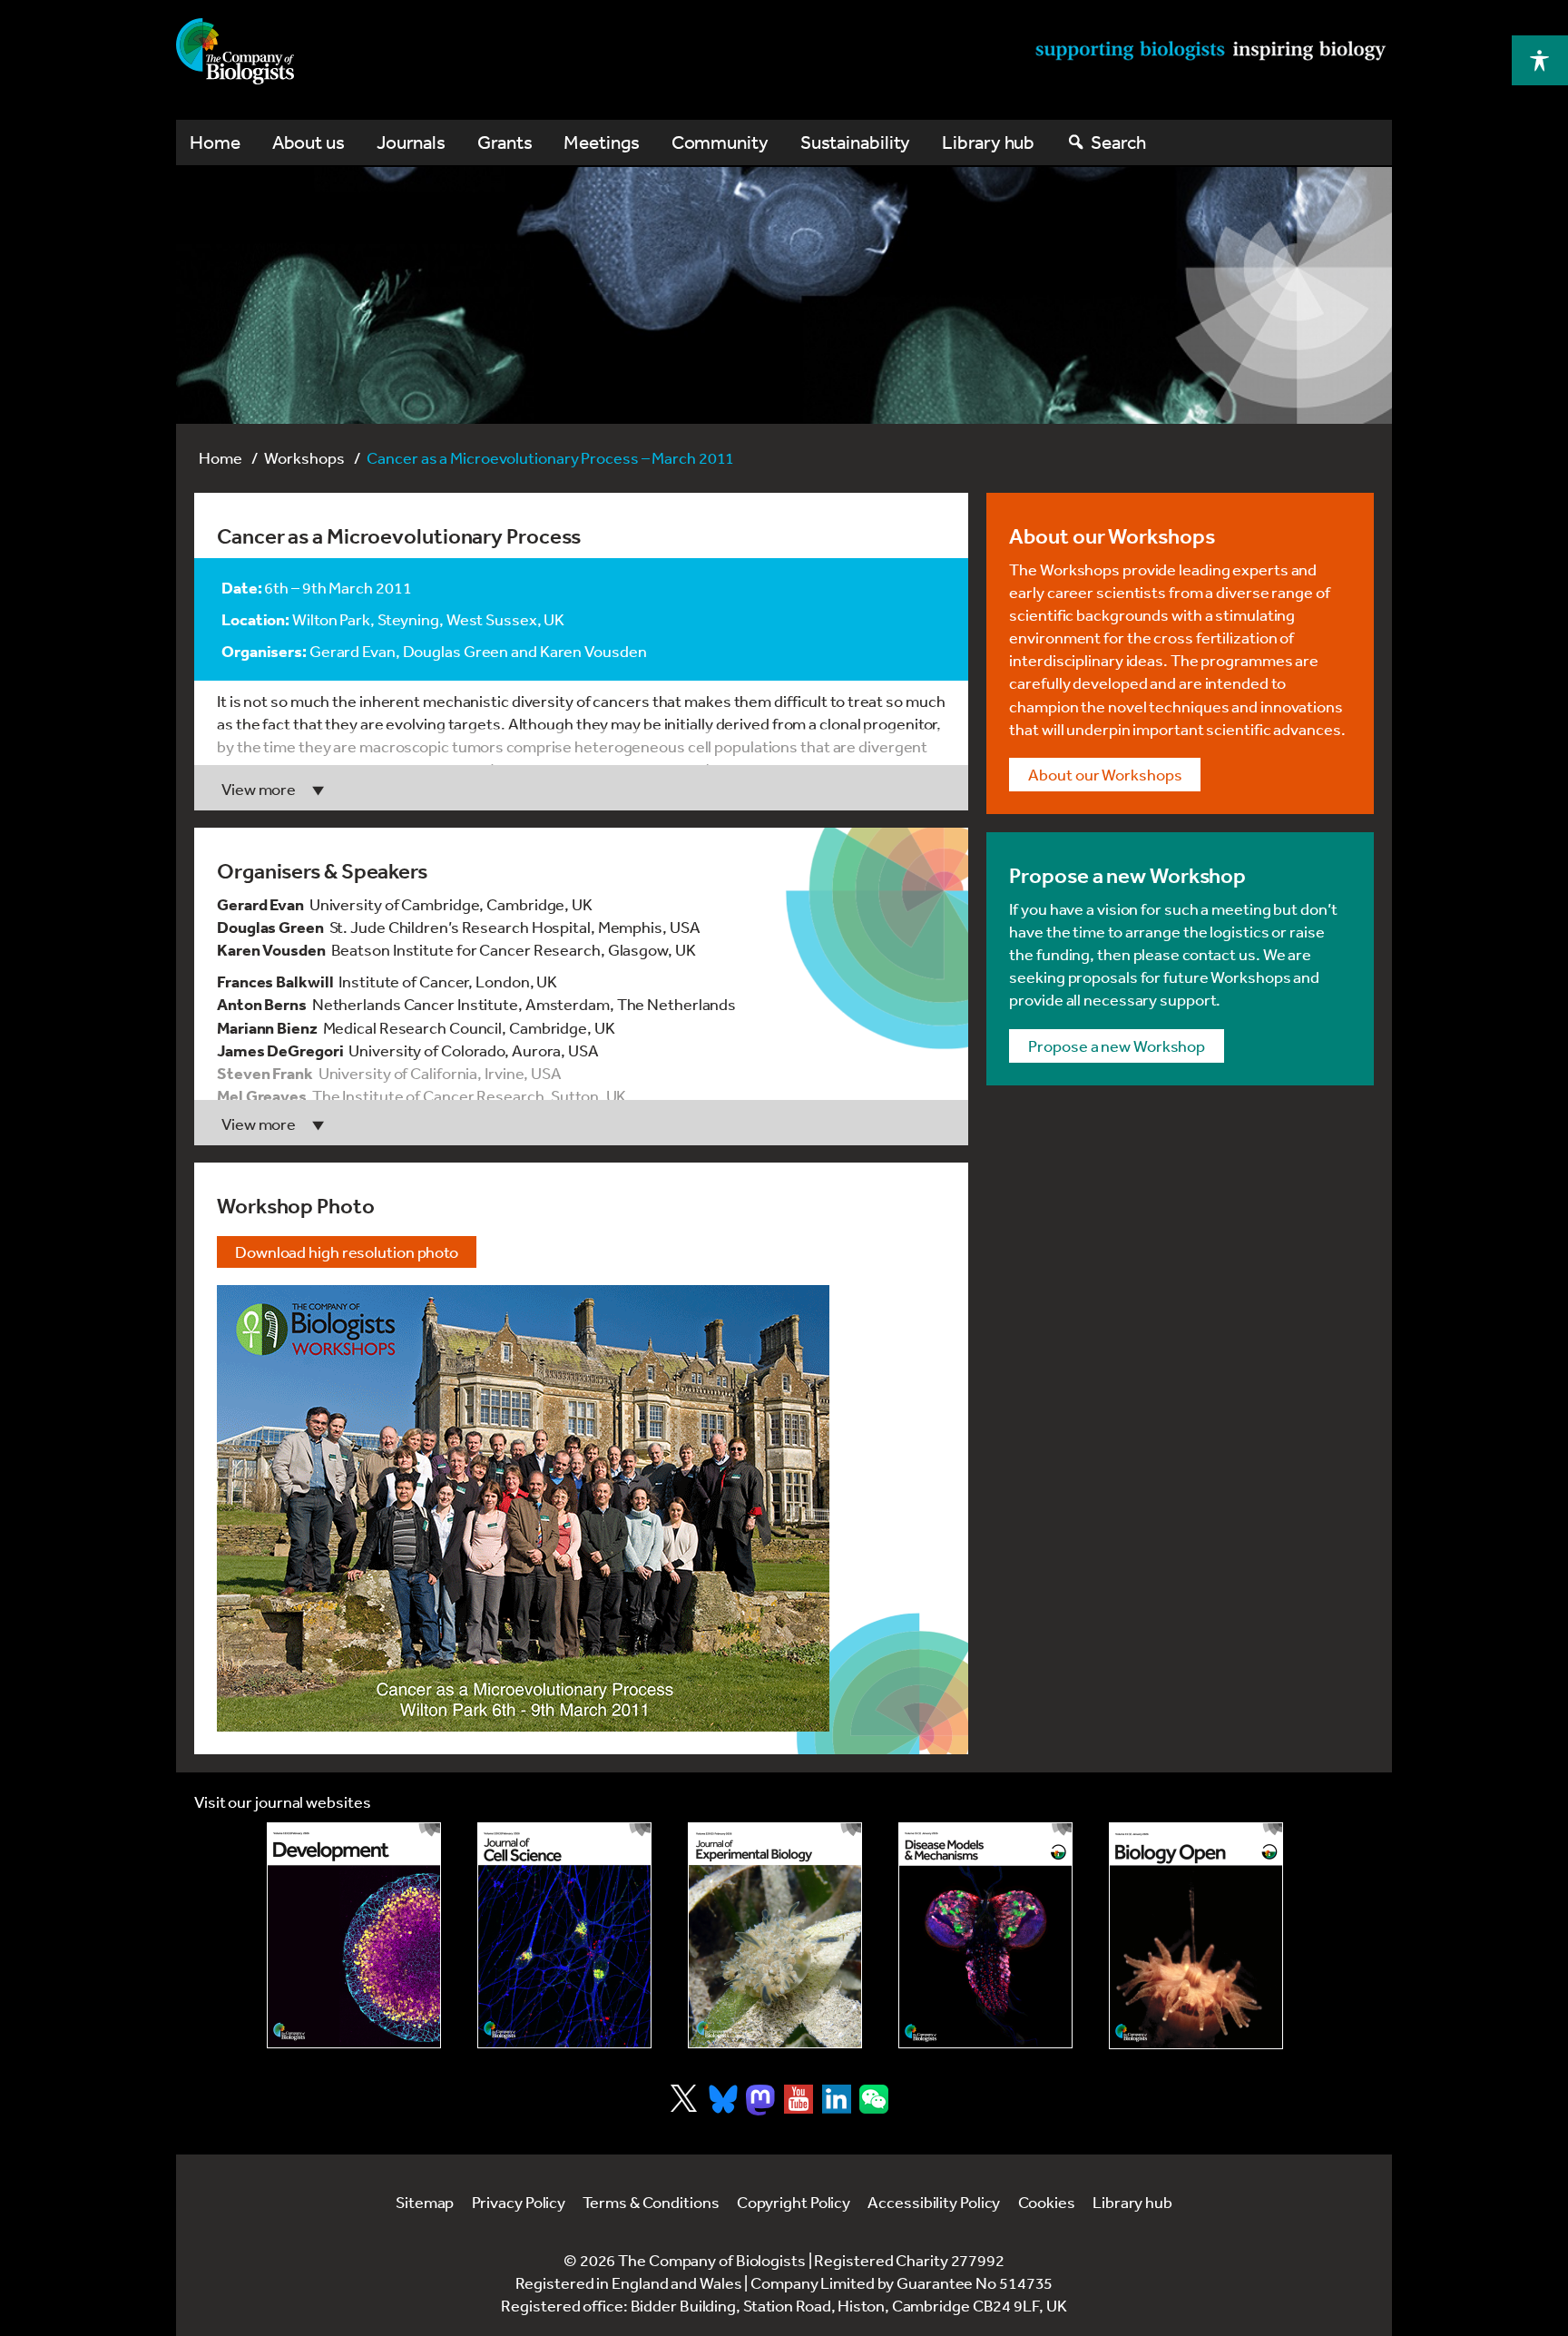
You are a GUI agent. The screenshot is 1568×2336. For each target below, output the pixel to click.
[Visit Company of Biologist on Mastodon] (760, 2100)
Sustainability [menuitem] (856, 142)
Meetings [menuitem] (601, 142)
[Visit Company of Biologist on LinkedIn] (837, 2099)
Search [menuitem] (1118, 142)
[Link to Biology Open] (1196, 1936)
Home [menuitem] (215, 142)
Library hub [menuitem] (988, 142)
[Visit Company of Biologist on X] (684, 2098)
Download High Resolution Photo (347, 1251)
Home (220, 457)
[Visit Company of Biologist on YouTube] (799, 2099)
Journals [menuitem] (411, 142)
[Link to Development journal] (354, 1935)
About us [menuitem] (309, 142)
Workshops (304, 457)
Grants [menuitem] (505, 142)
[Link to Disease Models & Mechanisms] (985, 1935)
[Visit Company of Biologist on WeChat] (874, 2107)
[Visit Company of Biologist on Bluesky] (723, 2099)
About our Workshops (1105, 774)
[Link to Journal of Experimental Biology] (775, 1935)
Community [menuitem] (720, 142)
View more (259, 789)
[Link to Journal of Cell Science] (564, 1935)
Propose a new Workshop (1117, 1045)
